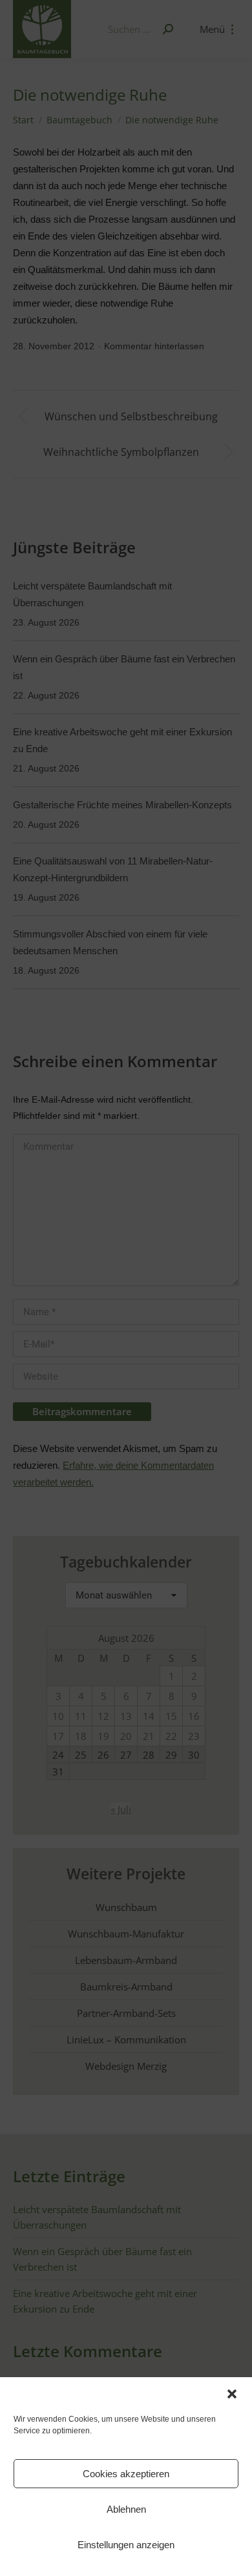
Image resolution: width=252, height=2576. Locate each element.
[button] (232, 2394)
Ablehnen (126, 2509)
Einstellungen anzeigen (126, 2545)
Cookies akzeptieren (126, 2474)
